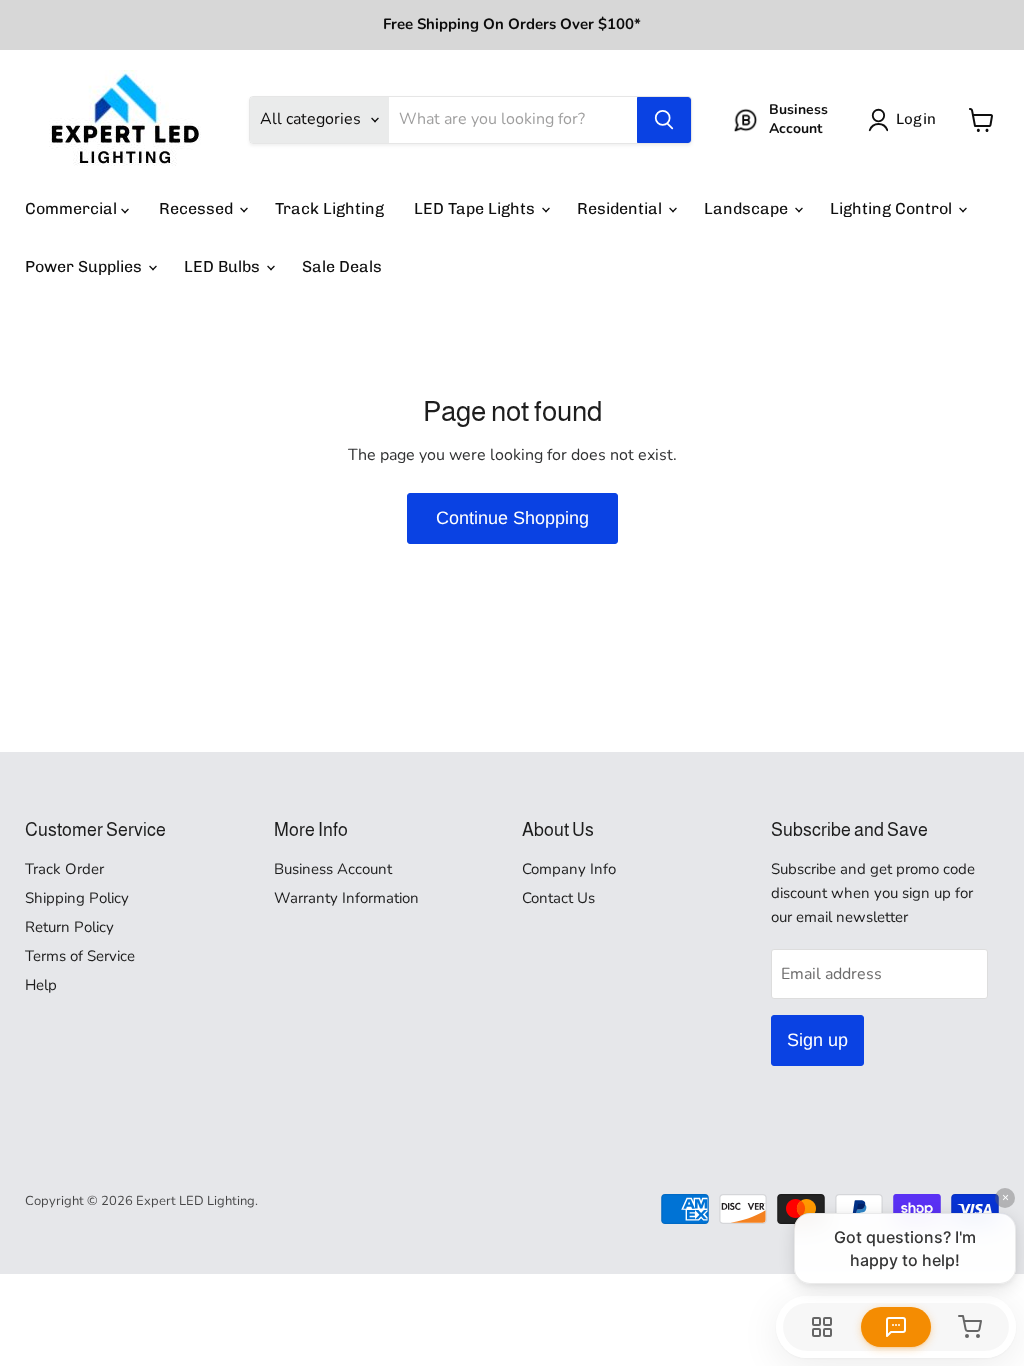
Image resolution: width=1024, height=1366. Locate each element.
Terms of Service (80, 956)
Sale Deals (342, 266)
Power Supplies (85, 266)
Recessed (198, 208)
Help (41, 985)
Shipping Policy (77, 898)
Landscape (748, 208)
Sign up (817, 1040)
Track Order (64, 869)
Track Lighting (329, 208)
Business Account (333, 869)
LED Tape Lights (476, 208)
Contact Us (558, 898)
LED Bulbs (224, 266)
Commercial (73, 208)
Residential (621, 208)
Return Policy (69, 927)
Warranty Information (346, 898)
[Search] (664, 120)
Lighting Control (893, 208)
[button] (906, 120)
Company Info (569, 869)
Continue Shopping (512, 518)
